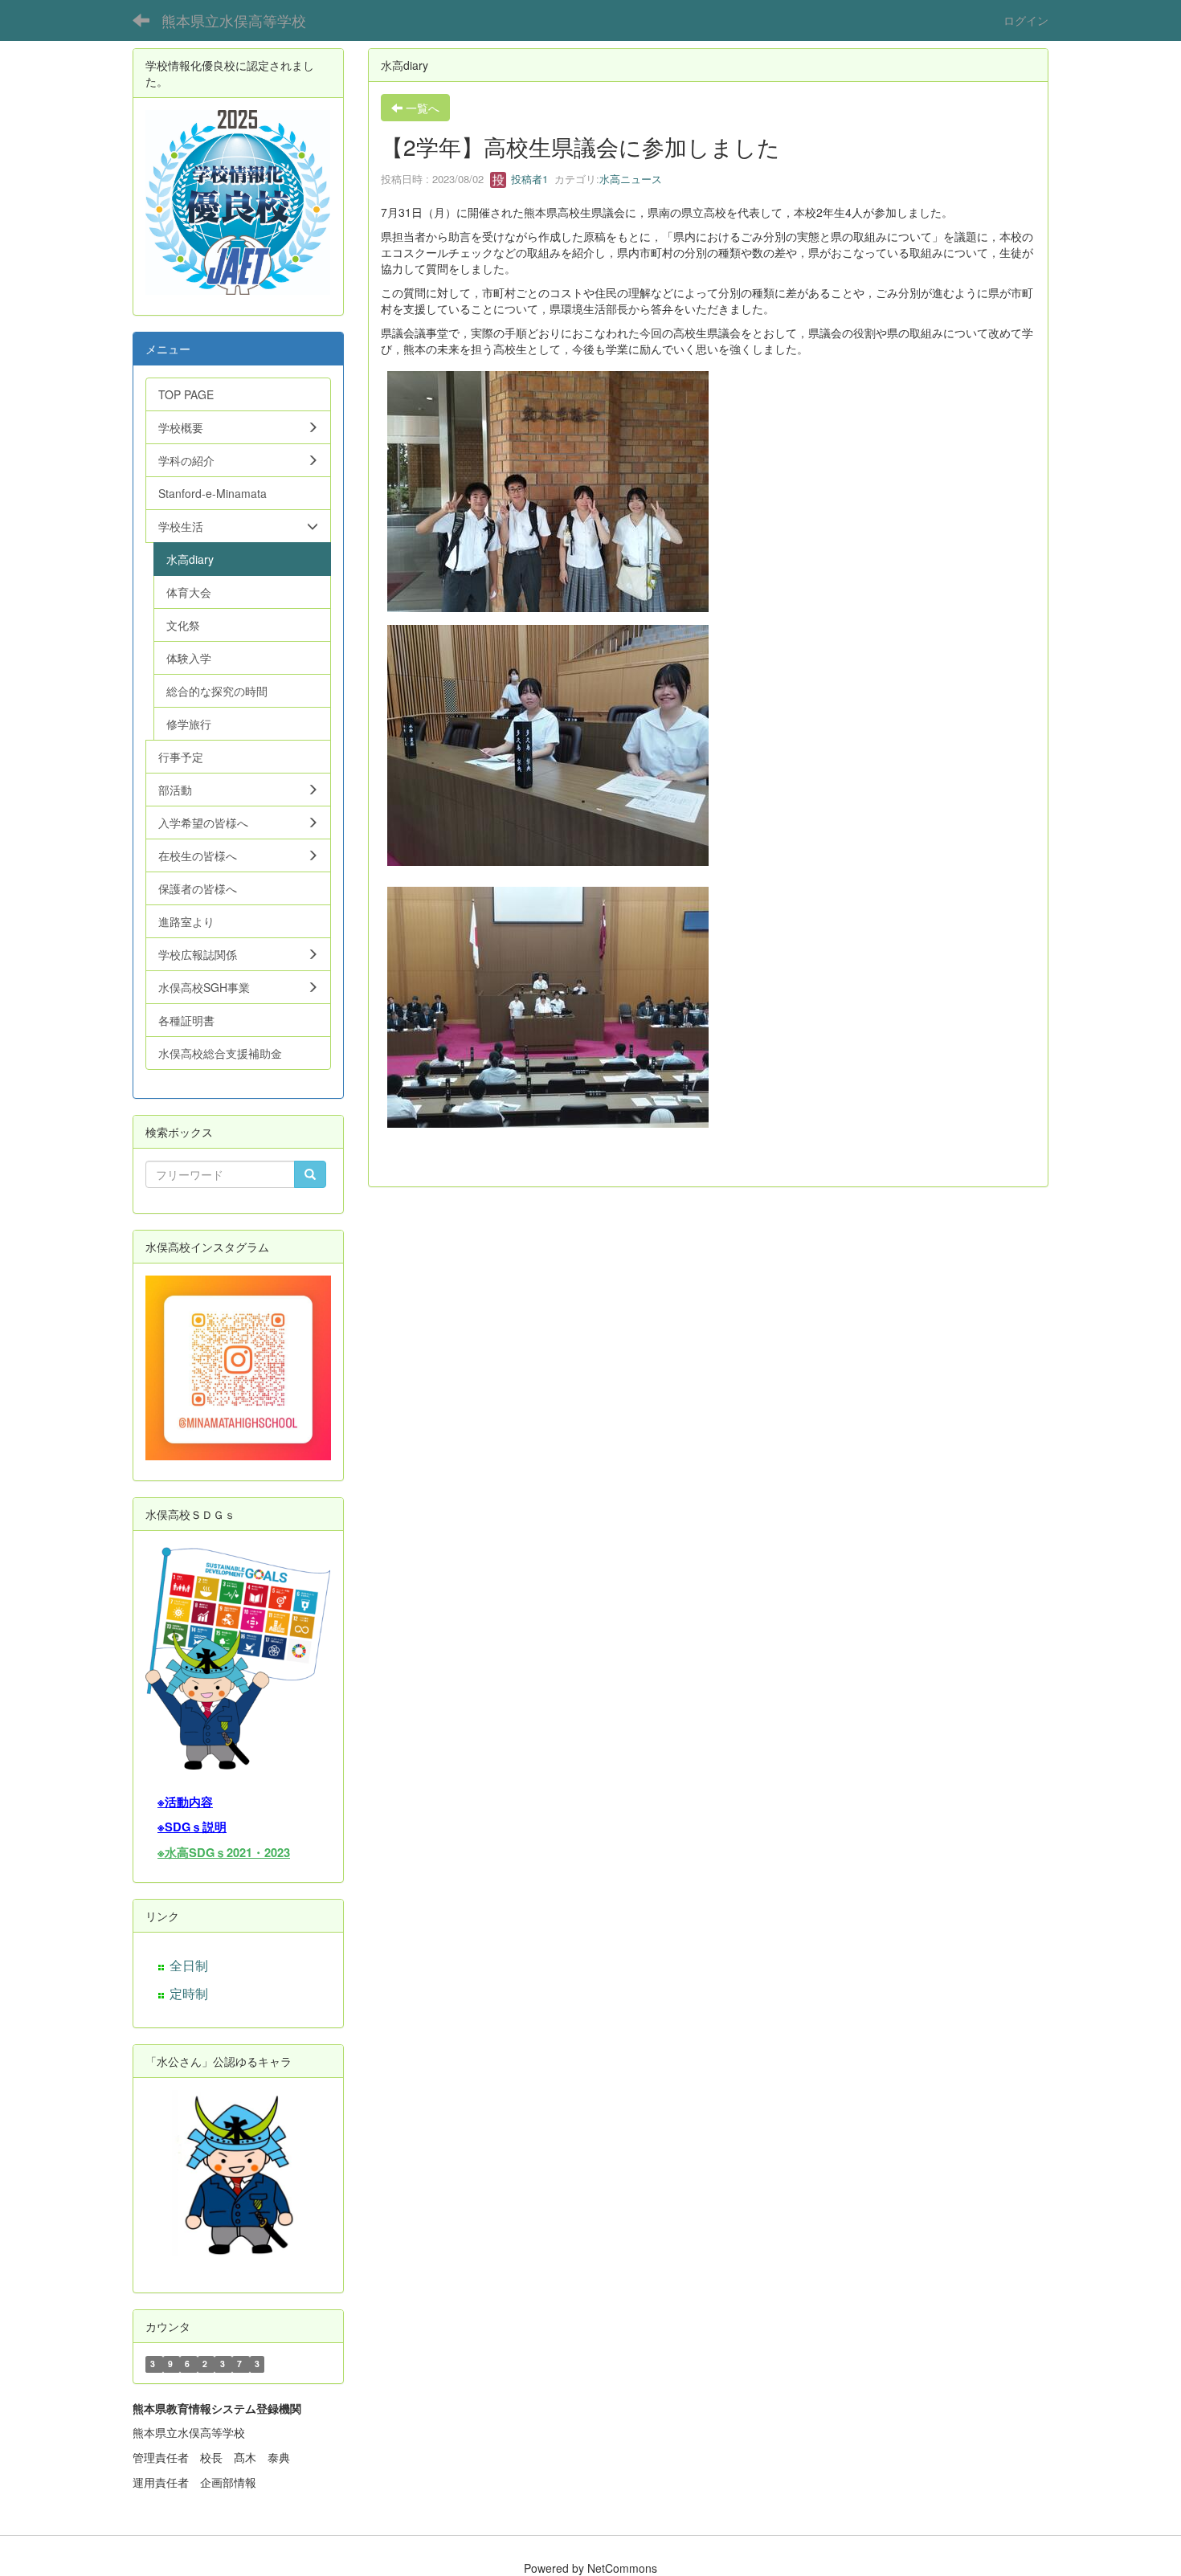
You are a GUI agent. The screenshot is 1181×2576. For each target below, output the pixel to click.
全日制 (189, 1965)
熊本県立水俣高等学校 (234, 20)
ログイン (1026, 20)
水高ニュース (631, 179)
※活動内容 (185, 1802)
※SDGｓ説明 (192, 1827)
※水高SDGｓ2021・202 (221, 1853)
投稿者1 (528, 179)
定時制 (189, 1993)
